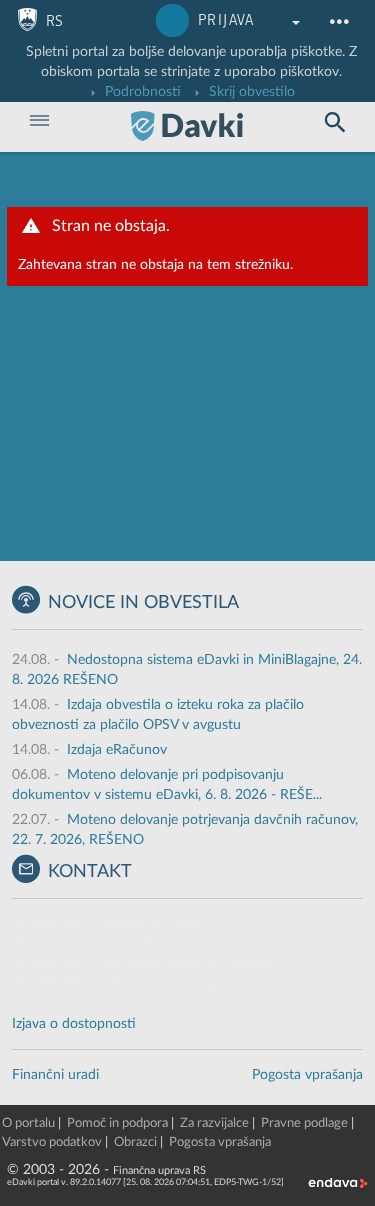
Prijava (226, 20)
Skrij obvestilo (250, 92)
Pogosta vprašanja (307, 1075)
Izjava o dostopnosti (74, 1024)
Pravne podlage (304, 1123)
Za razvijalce (214, 1123)
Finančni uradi (55, 1075)
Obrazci (135, 1142)
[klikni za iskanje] (335, 123)
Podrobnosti (141, 92)
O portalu (28, 1123)
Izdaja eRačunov (117, 750)
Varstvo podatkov (52, 1142)
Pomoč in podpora (117, 1123)
